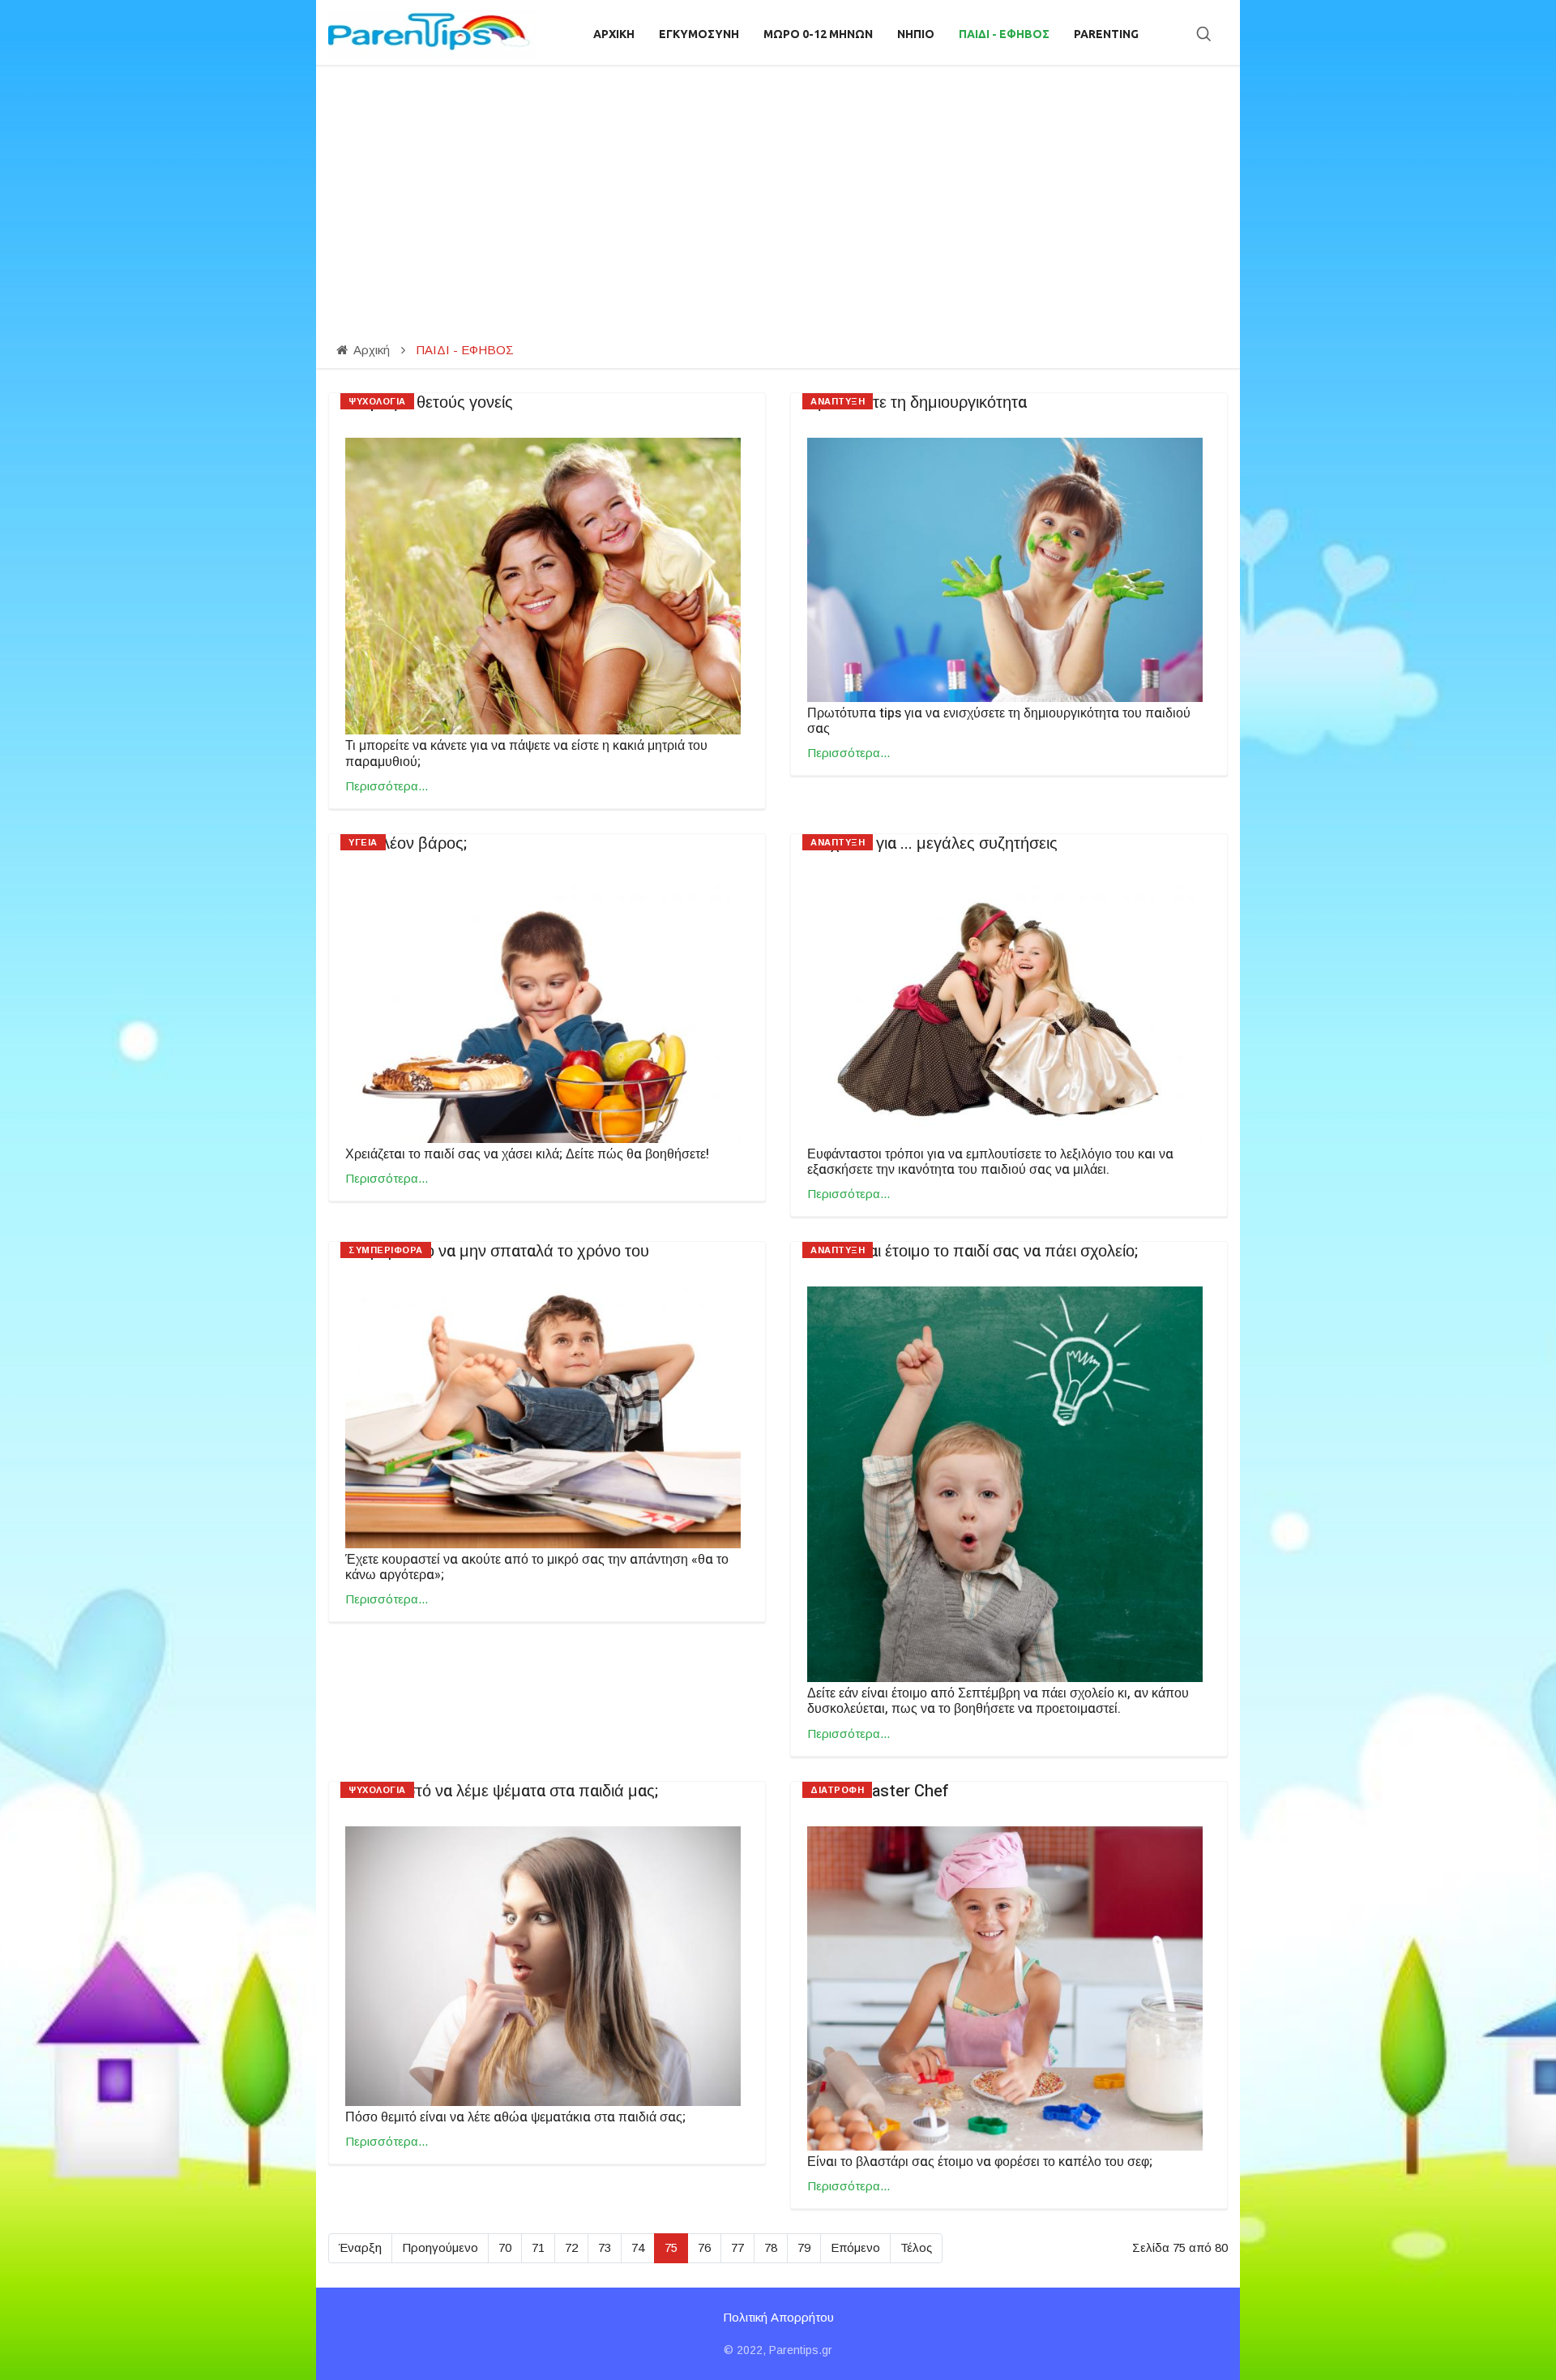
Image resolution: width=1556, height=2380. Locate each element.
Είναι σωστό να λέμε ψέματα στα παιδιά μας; (502, 1791)
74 (638, 2247)
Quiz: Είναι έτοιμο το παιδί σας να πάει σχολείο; (972, 1251)
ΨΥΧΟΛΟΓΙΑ (377, 401)
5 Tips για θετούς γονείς (429, 402)
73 (605, 2247)
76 (704, 2247)
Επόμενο (855, 2247)
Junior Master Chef (878, 1791)
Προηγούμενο (440, 2247)
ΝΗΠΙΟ (916, 34)
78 (771, 2247)
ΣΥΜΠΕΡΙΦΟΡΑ (386, 1250)
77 (737, 2247)
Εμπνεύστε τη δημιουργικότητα (917, 402)
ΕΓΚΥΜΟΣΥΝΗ (699, 34)
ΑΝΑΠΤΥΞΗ (838, 401)
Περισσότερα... (387, 786)
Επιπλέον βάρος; (406, 843)
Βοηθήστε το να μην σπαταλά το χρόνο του (497, 1251)
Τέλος (916, 2247)
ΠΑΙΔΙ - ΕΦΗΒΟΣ (1004, 34)
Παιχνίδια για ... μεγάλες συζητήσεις (932, 843)
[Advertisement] (778, 186)
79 (804, 2247)
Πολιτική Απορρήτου (778, 2317)
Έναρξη (360, 2247)
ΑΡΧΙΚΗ (614, 34)
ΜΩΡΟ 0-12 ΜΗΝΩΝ (818, 34)
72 (571, 2247)
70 (505, 2247)
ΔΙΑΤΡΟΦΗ (837, 1790)
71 (538, 2247)
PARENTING (1106, 34)
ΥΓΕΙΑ (363, 842)
